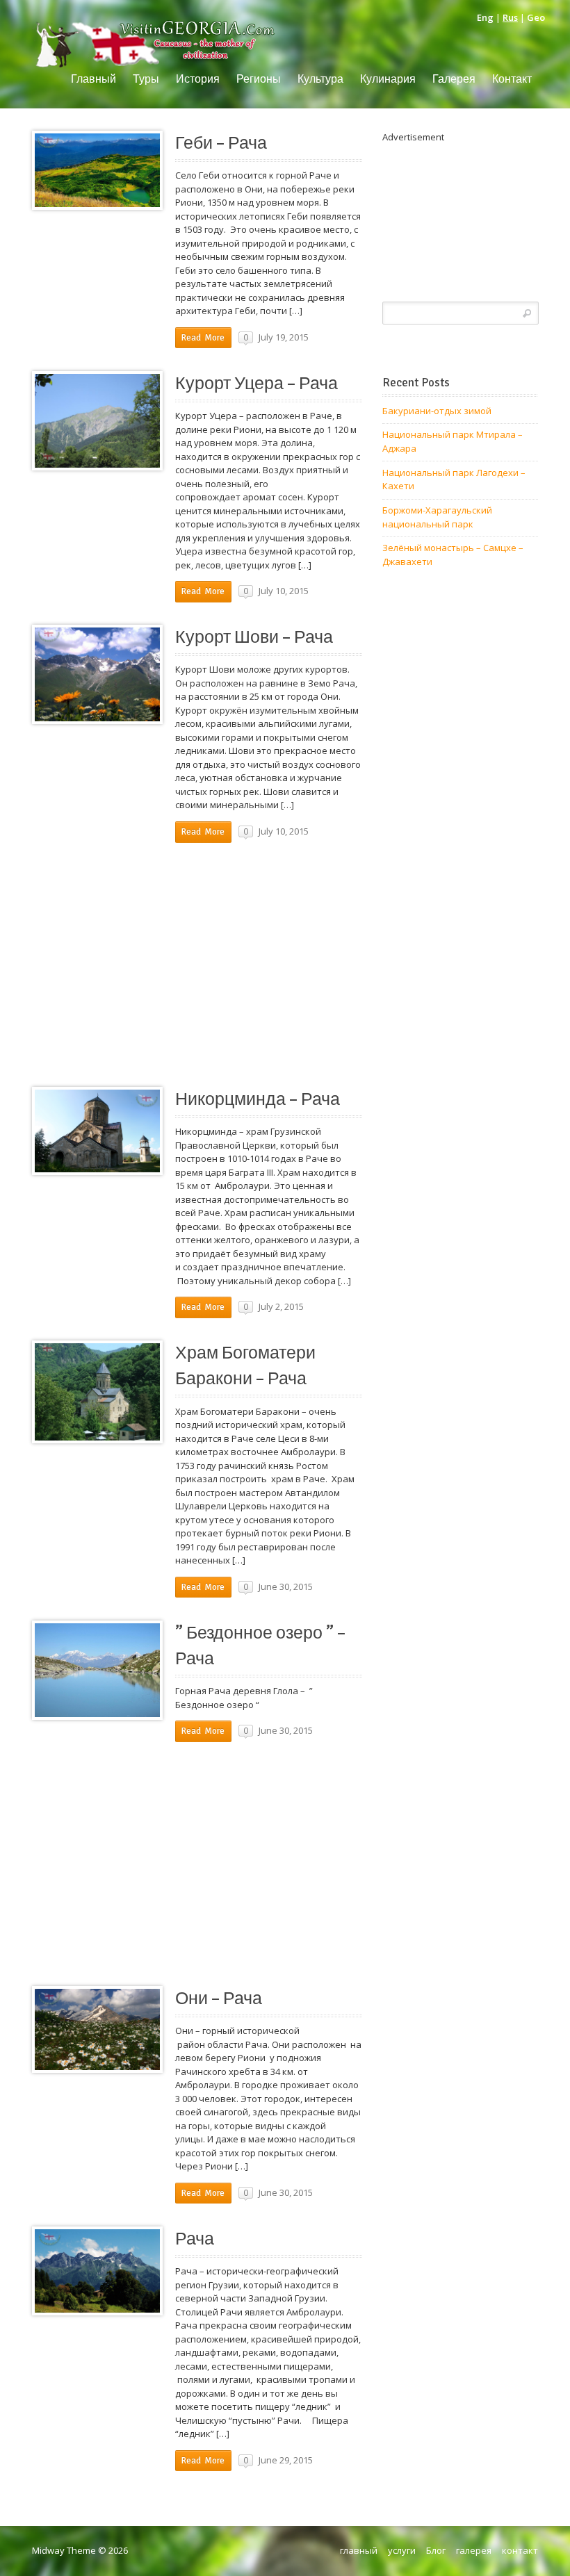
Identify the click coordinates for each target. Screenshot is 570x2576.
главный (359, 2550)
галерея (474, 2550)
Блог (436, 2550)
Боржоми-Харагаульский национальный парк (437, 517)
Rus (510, 17)
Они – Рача (219, 1999)
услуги (402, 2550)
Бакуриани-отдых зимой (437, 411)
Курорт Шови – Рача (254, 637)
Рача (195, 2239)
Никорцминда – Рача (258, 1099)
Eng (485, 17)
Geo (536, 17)
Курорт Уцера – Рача (256, 384)
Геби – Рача (221, 143)
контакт (520, 2550)
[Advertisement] (197, 962)
